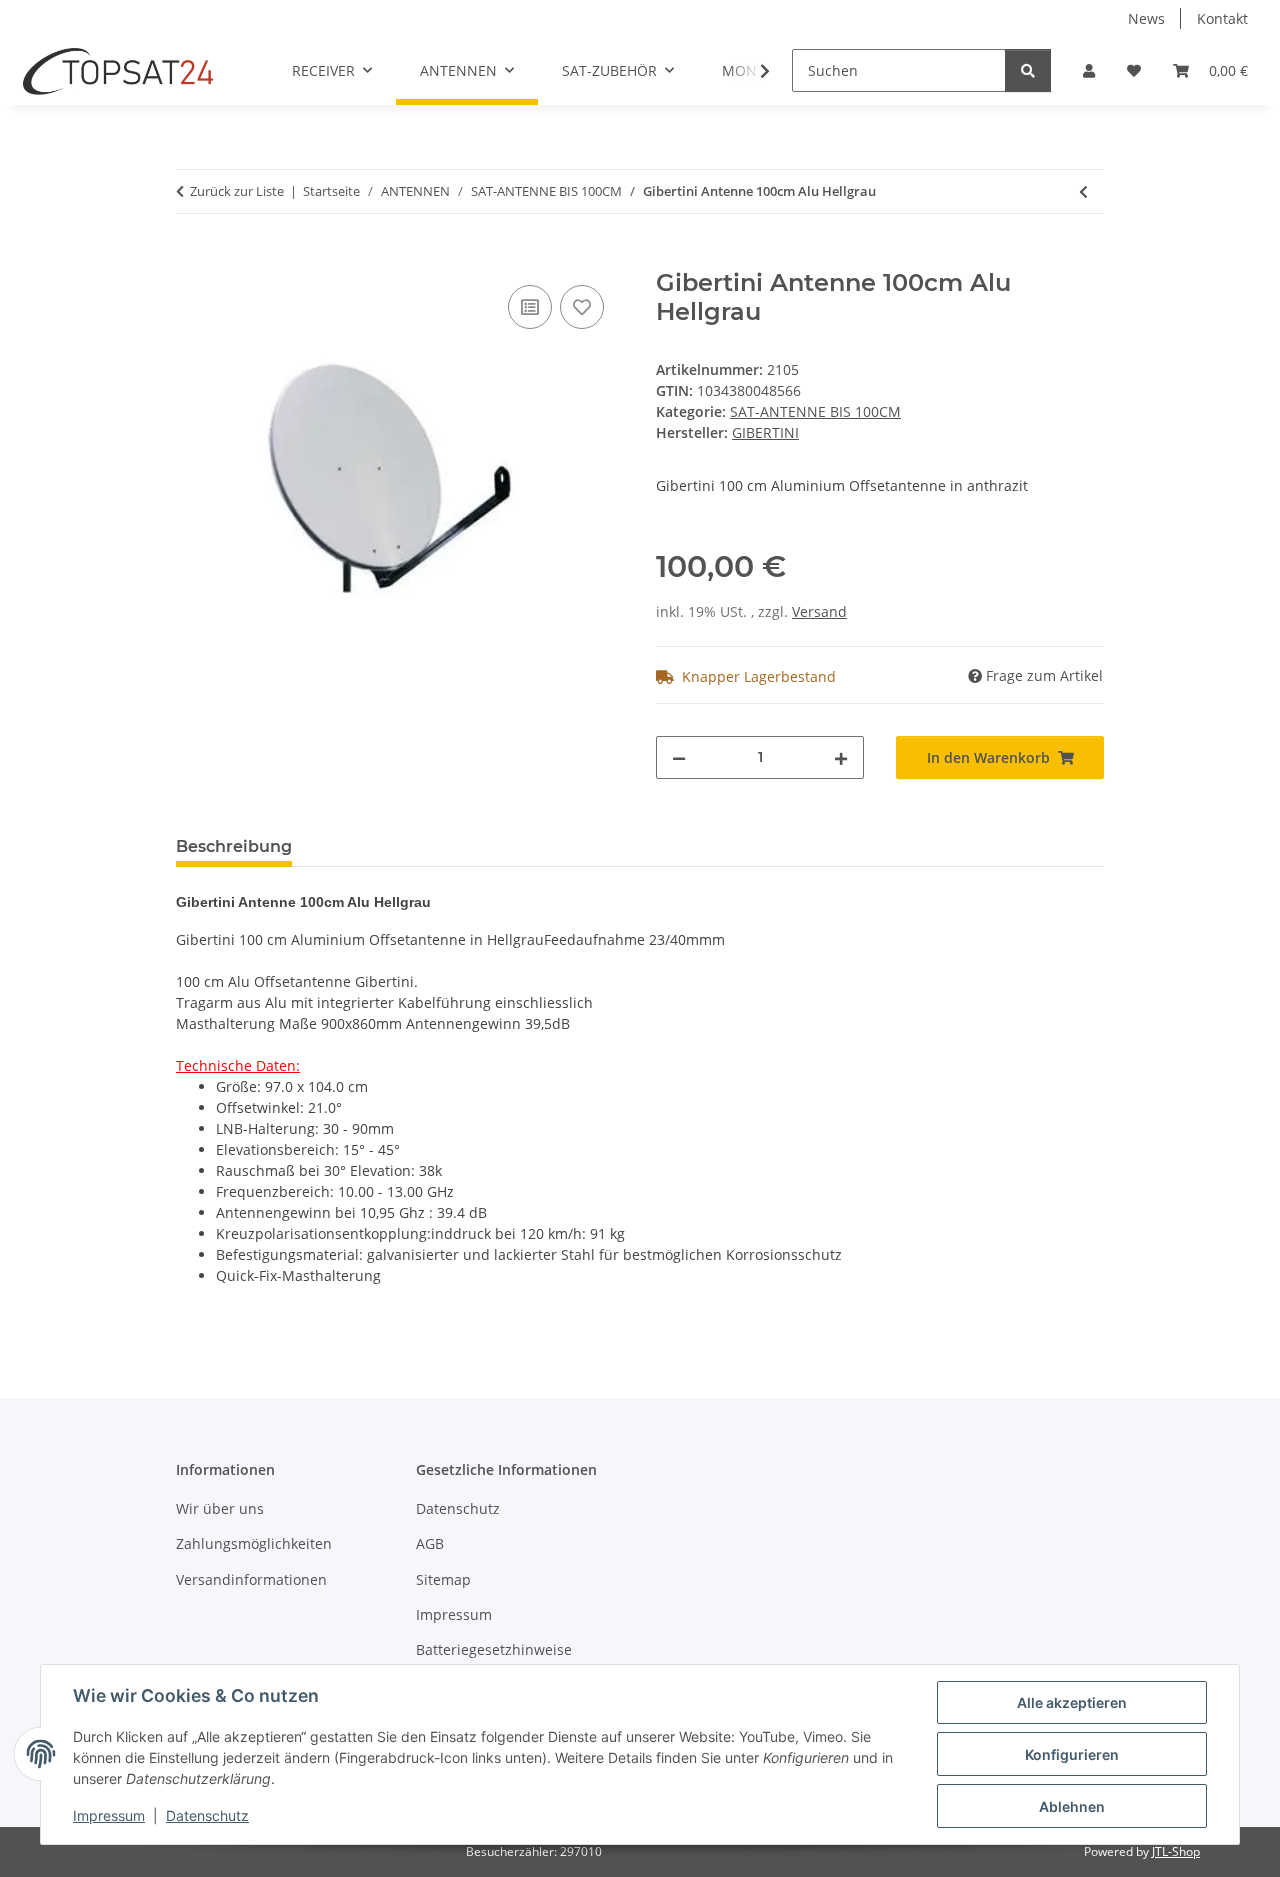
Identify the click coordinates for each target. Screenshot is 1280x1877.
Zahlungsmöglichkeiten (254, 1543)
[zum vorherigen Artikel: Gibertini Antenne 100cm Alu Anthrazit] (1083, 191)
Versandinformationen (251, 1579)
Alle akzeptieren (1072, 1702)
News (1146, 18)
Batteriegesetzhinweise (494, 1649)
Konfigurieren (1072, 1754)
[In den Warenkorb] (192, 258)
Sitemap (443, 1579)
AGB (430, 1543)
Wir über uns (220, 1508)
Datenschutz (207, 1815)
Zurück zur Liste (237, 191)
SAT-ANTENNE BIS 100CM (815, 411)
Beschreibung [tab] (234, 846)
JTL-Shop (1176, 1851)
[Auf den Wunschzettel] (582, 307)
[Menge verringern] (679, 757)
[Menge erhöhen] (841, 757)
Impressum (109, 1815)
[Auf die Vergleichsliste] (530, 307)
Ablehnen (1072, 1806)
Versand (819, 611)
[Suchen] (1028, 70)
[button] (1089, 70)
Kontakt (1222, 18)
